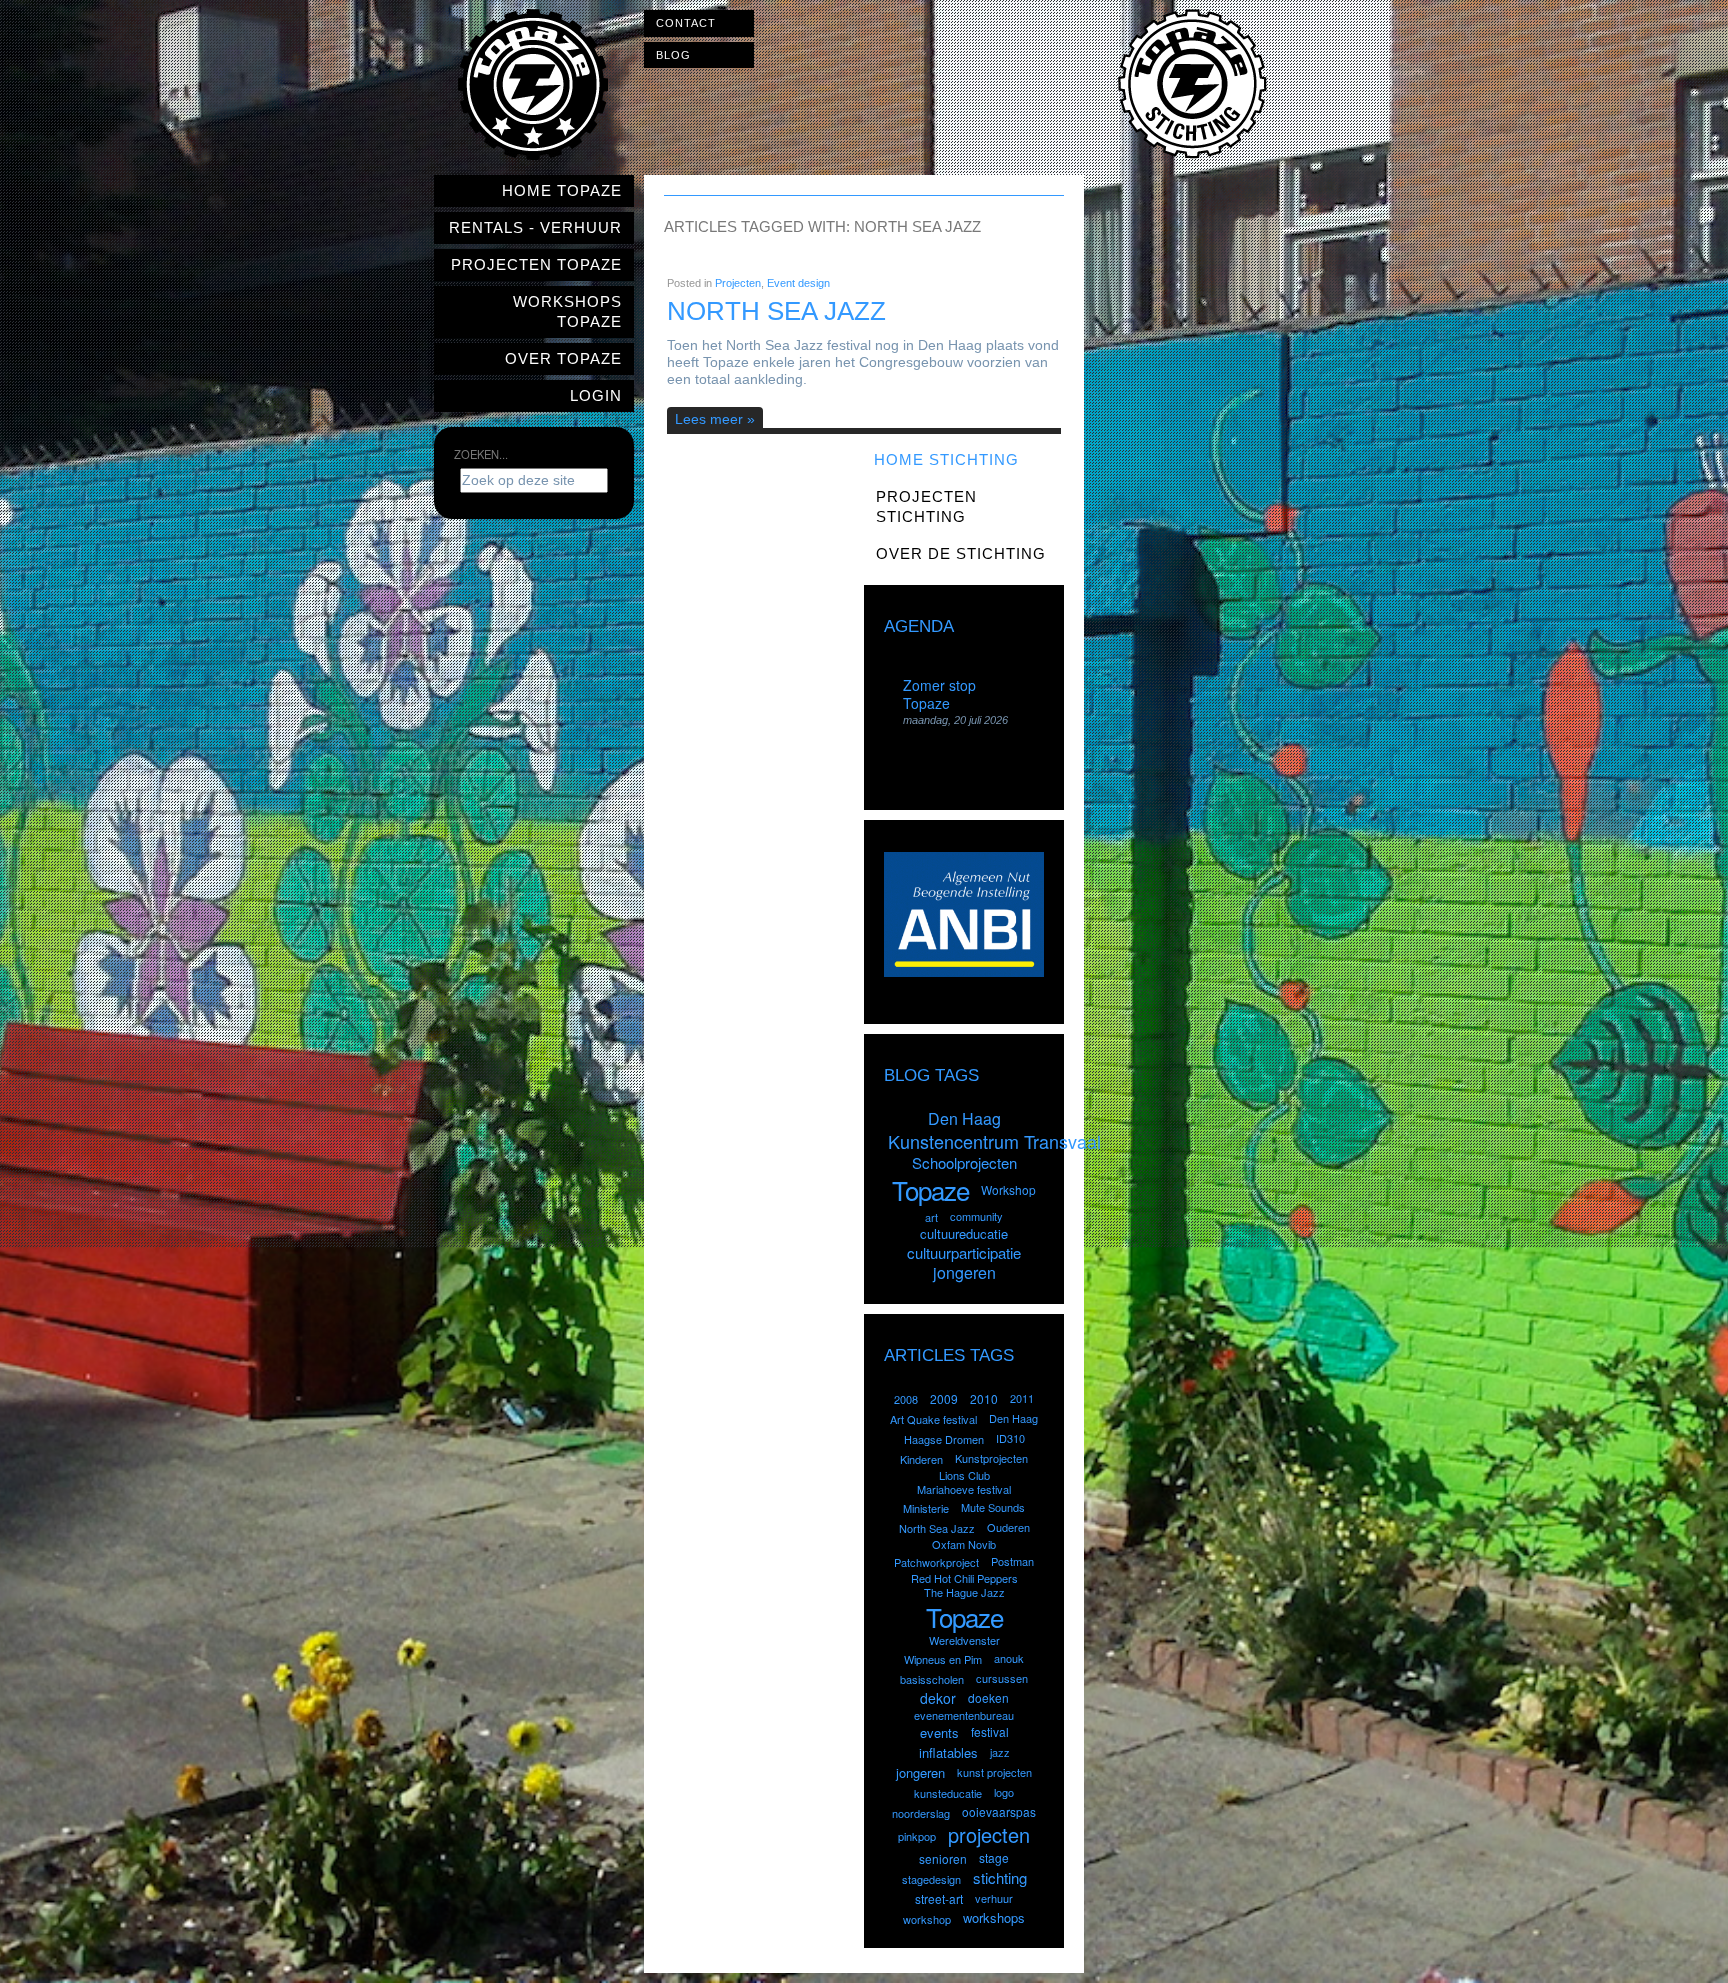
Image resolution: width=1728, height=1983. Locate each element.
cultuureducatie (964, 1233)
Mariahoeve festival (964, 1489)
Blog (673, 55)
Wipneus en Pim (943, 1659)
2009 (944, 1398)
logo (1004, 1792)
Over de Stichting (961, 553)
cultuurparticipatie (964, 1252)
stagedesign (931, 1879)
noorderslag (921, 1813)
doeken (988, 1697)
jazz (1000, 1752)
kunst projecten (994, 1772)
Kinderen (921, 1459)
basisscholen (932, 1679)
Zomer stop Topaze (939, 694)
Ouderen (1008, 1527)
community (976, 1216)
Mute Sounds (993, 1507)
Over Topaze (563, 358)
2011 (1022, 1398)
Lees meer (709, 419)
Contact (686, 23)
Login (596, 395)
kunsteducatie (948, 1793)
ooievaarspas (999, 1811)
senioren (943, 1858)
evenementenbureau (964, 1715)
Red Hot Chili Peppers (964, 1578)
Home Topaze (562, 190)
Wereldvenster (964, 1640)
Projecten (738, 283)
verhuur (994, 1898)
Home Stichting (946, 459)
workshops (994, 1917)
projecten (989, 1834)
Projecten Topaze (536, 264)
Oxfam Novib (964, 1544)
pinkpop (917, 1836)
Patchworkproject (936, 1562)
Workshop (1008, 1189)
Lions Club (964, 1475)
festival (990, 1731)
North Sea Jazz (776, 311)
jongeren (964, 1272)
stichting (1000, 1877)
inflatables (948, 1752)
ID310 (1010, 1438)
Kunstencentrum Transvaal (994, 1141)
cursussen (1002, 1678)
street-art (939, 1898)
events (939, 1732)
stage (994, 1857)
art (931, 1217)
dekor (938, 1698)
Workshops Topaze (567, 311)
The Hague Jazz (964, 1592)
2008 (906, 1399)
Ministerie (926, 1508)
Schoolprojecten (964, 1162)
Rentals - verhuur (535, 227)
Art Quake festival (933, 1419)
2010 (984, 1398)
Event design (798, 283)
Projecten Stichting (926, 506)
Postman (1012, 1561)
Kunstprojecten (991, 1458)
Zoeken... (481, 454)
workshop (927, 1919)
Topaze (930, 1189)
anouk (1009, 1658)
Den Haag (964, 1118)
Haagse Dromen (944, 1439)
